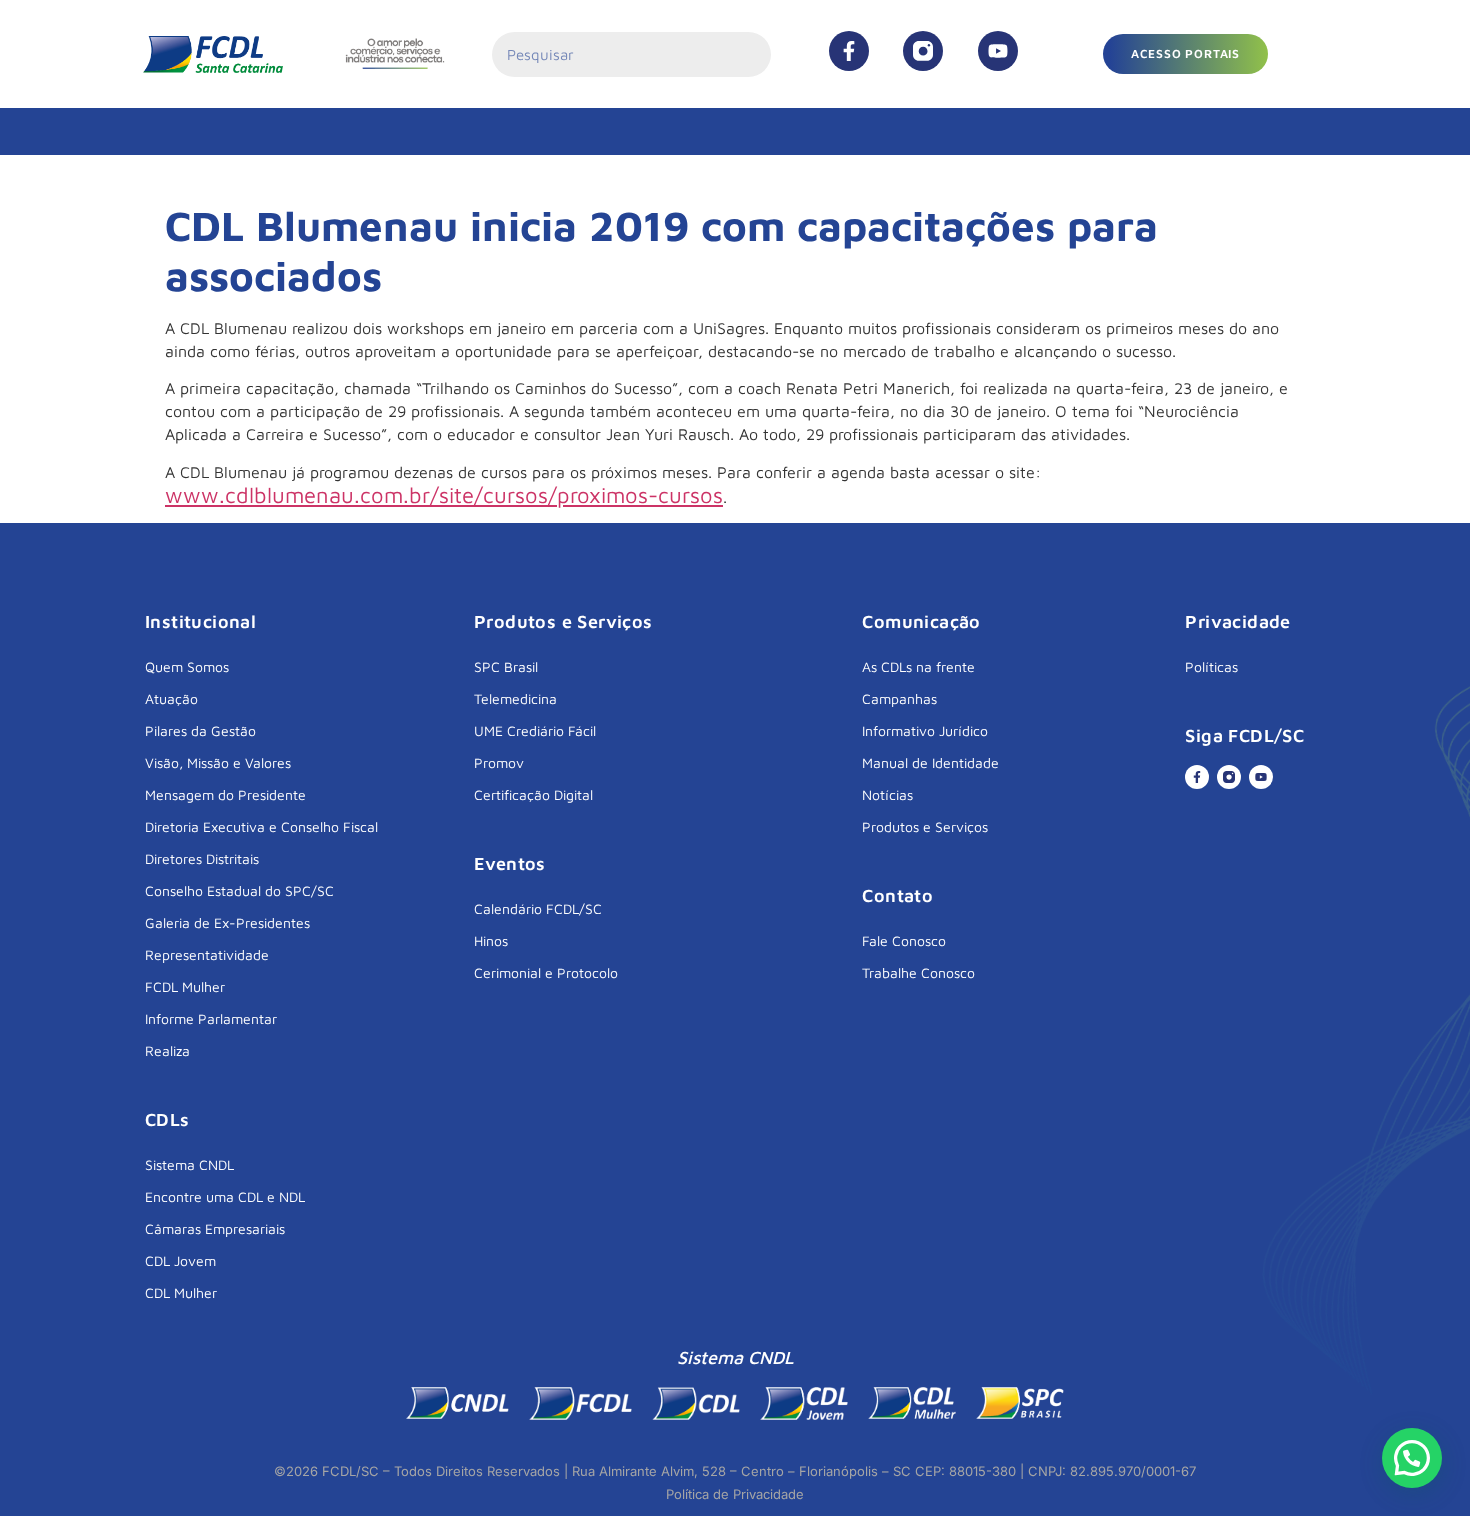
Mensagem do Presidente (225, 794)
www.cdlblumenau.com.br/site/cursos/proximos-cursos (444, 495)
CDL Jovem (180, 1260)
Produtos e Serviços (925, 826)
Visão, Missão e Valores (218, 762)
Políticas (1211, 666)
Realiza (167, 1050)
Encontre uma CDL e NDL (225, 1196)
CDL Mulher (181, 1292)
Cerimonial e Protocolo (546, 972)
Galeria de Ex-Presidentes (227, 922)
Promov (499, 762)
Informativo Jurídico (925, 730)
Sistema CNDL (189, 1164)
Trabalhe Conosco (918, 972)
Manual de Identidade (930, 762)
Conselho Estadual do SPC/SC (239, 890)
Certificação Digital (533, 794)
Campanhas (899, 698)
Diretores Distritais (202, 858)
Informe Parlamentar (211, 1018)
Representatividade (207, 954)
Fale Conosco (904, 940)
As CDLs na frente (918, 666)
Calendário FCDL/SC (538, 908)
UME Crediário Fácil (535, 730)
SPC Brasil (506, 666)
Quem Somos (187, 666)
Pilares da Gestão (200, 730)
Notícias (887, 794)
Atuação (171, 698)
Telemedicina (515, 698)
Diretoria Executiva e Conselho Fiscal (261, 826)
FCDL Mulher (185, 986)
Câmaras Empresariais (215, 1228)
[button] (1185, 54)
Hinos (491, 940)
